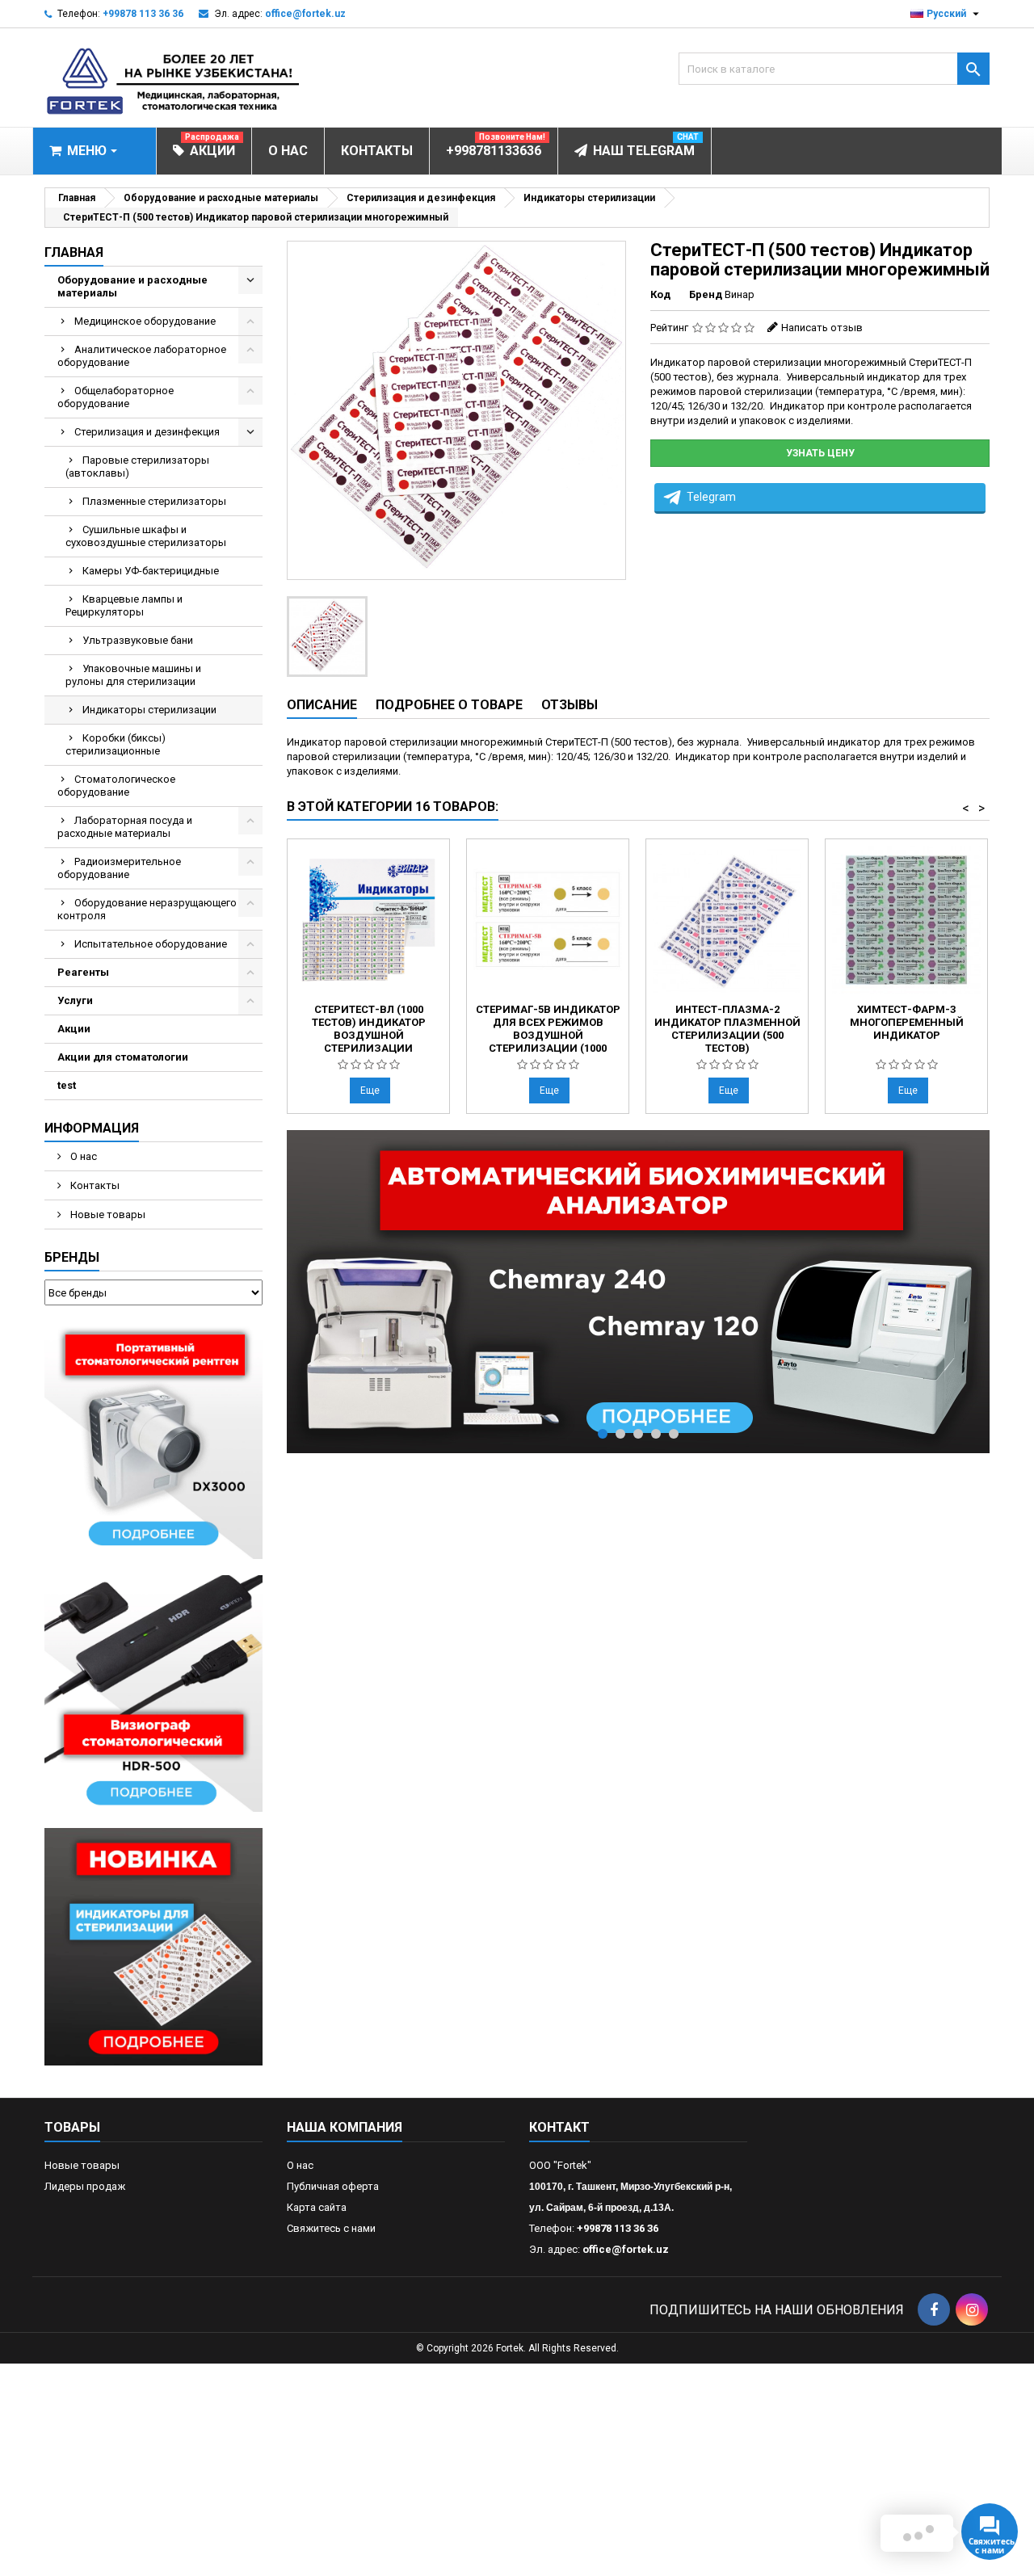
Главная (74, 252)
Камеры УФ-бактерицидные (151, 571)
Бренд (706, 294)
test (67, 1085)
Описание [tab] (322, 705)
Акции (74, 1029)
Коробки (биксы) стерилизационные (116, 744)
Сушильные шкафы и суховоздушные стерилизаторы (146, 536)
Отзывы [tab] (570, 705)
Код (660, 294)
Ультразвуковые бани (138, 640)
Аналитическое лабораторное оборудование (142, 356)
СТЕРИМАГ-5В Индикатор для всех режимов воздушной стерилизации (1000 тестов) (548, 1035)
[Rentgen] (153, 1439)
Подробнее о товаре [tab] (449, 705)
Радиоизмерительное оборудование (119, 868)
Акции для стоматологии (123, 1057)
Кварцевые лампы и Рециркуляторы (124, 605)
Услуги (75, 1000)
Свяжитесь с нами (331, 2228)
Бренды (72, 1257)
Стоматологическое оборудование (116, 786)
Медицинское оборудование (145, 321)
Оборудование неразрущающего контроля (147, 909)
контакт (559, 2127)
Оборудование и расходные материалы (132, 286)
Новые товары (107, 1214)
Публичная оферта (333, 2186)
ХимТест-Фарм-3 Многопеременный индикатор (907, 1022)
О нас (82, 1156)
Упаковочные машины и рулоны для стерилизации (133, 675)
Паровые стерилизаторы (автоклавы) (137, 466)
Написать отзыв (822, 328)
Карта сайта (317, 2207)
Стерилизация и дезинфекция (147, 432)
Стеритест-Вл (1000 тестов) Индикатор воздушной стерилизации (369, 1029)
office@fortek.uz (305, 14)
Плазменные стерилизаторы (154, 501)
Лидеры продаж (85, 2186)
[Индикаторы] (153, 1946)
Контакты (94, 1185)
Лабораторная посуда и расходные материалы (125, 827)
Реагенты (83, 972)
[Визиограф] (153, 1693)
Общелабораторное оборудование (116, 397)
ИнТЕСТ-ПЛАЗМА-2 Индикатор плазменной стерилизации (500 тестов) (727, 1029)
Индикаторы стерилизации (149, 710)
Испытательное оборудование (151, 944)
